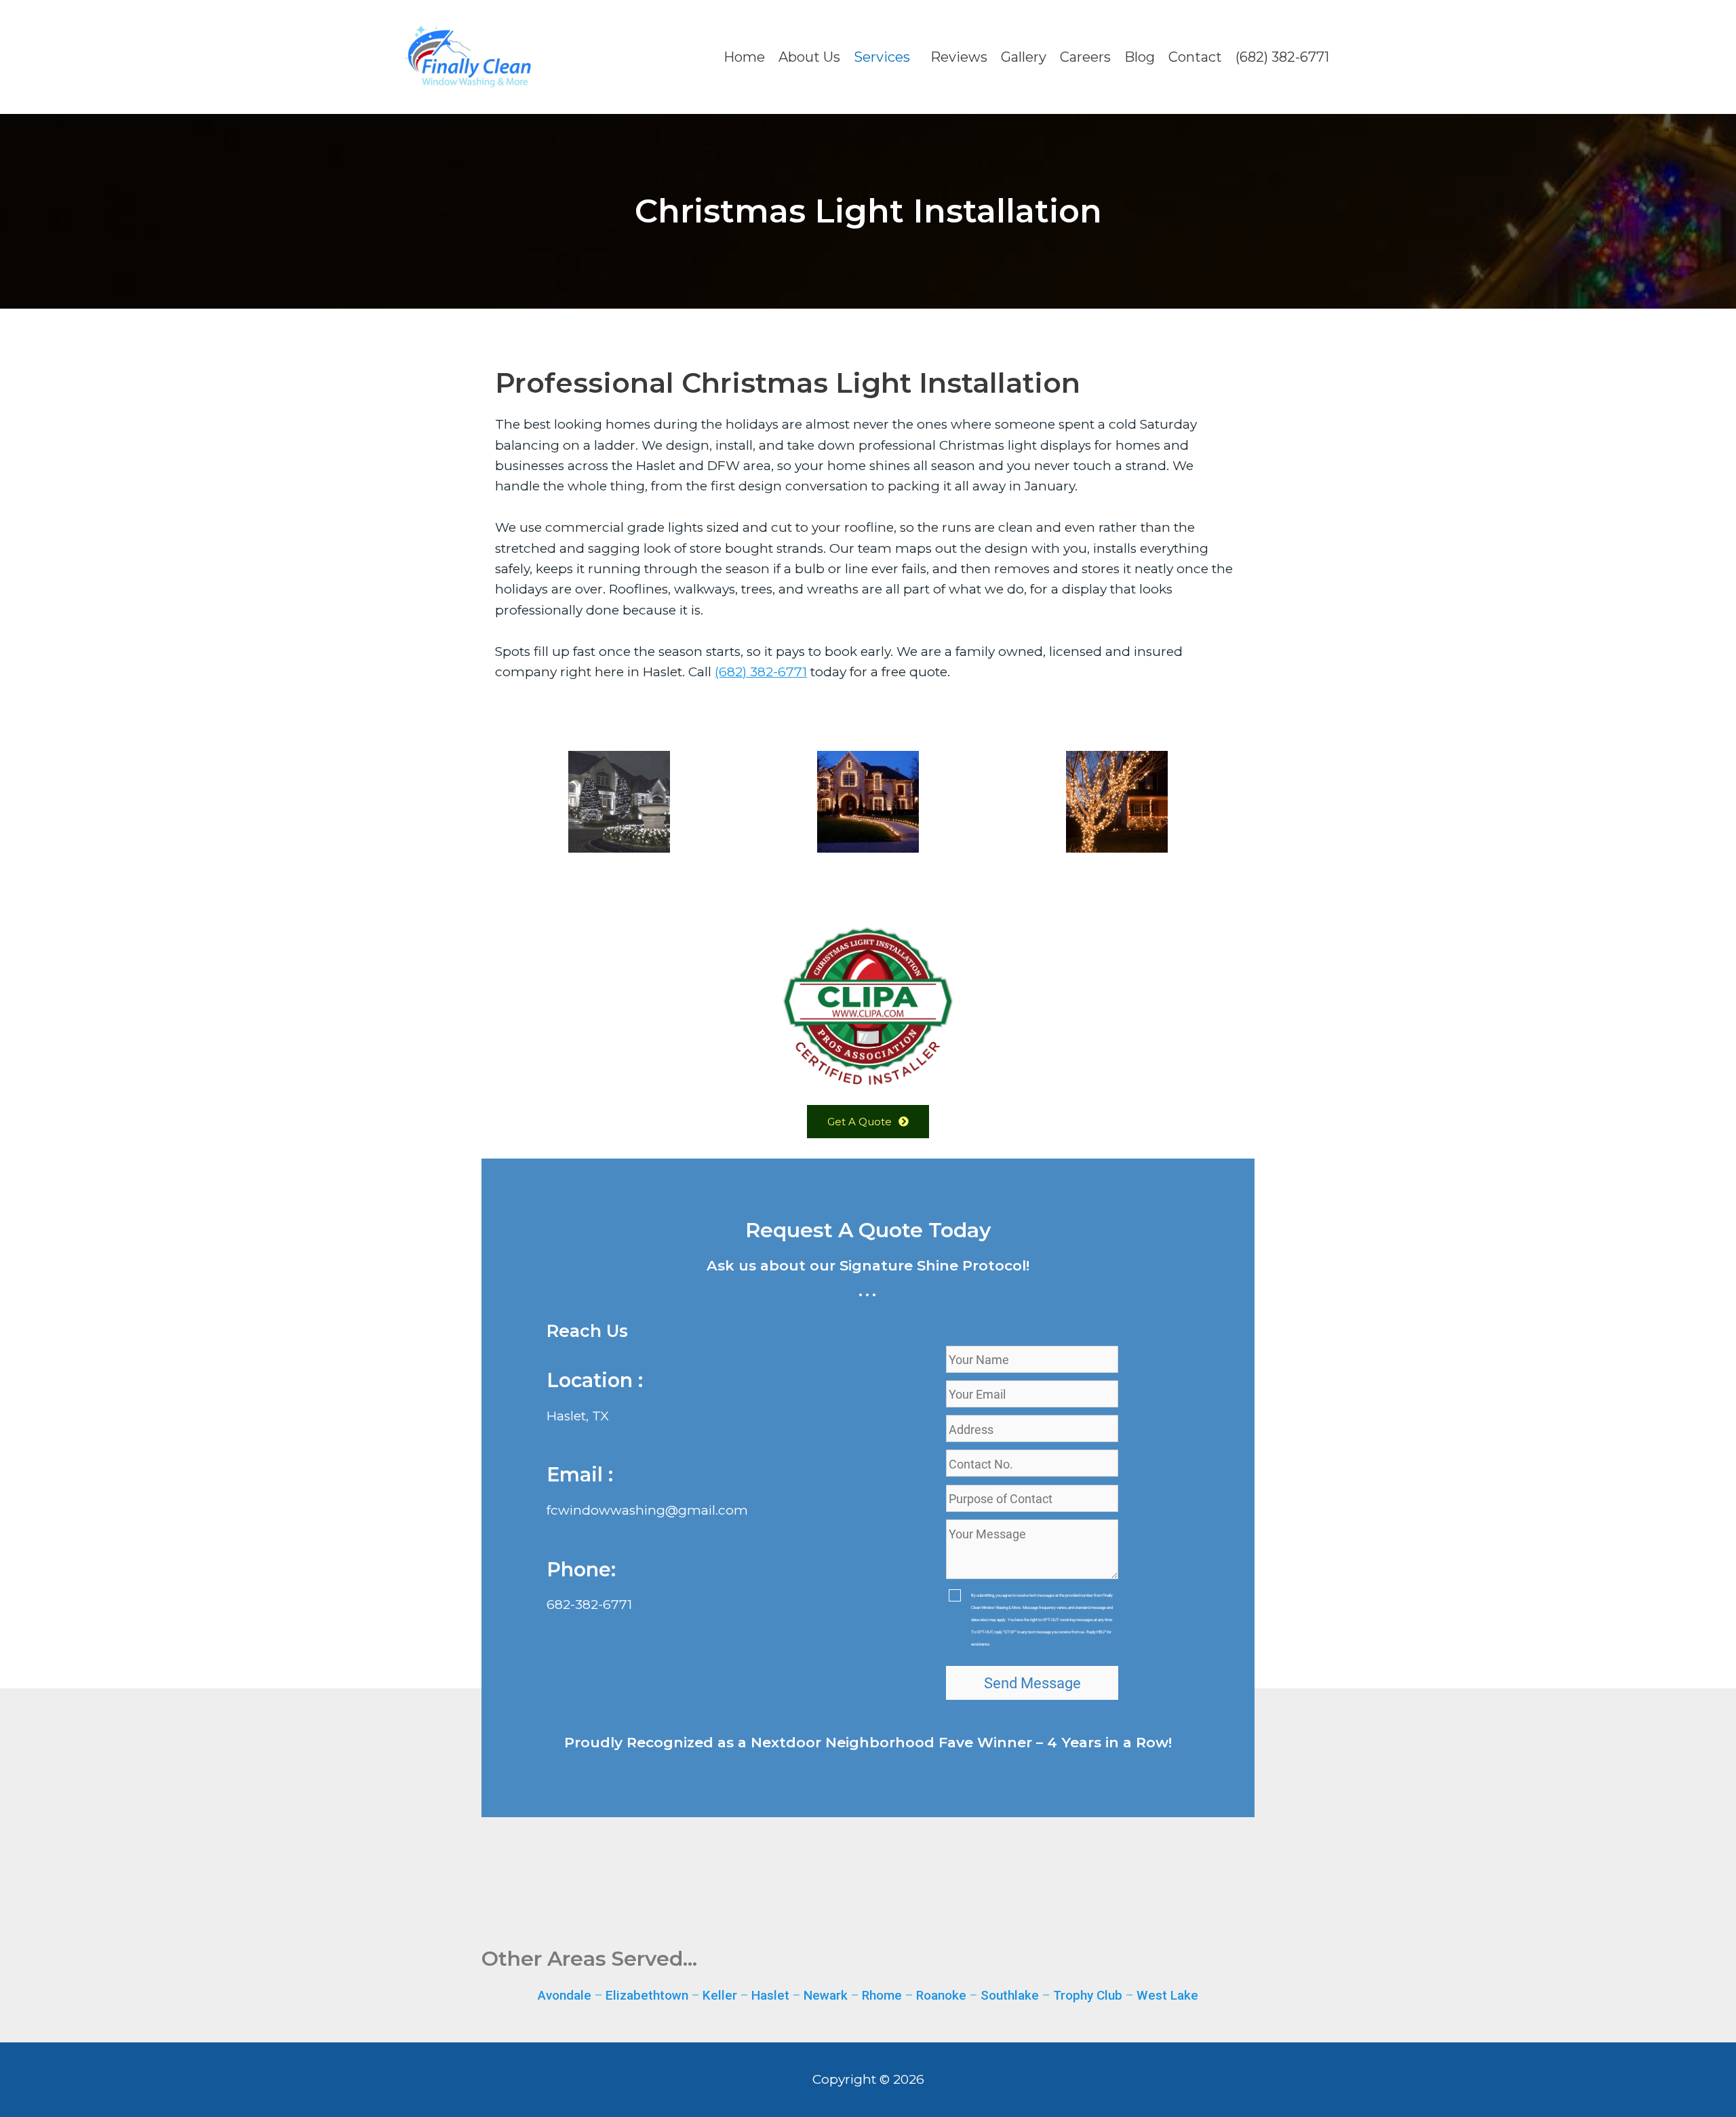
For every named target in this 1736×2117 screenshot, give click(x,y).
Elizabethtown (647, 1995)
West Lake (1167, 1995)
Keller (720, 1995)
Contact (1195, 57)
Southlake (1010, 1995)
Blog (1140, 57)
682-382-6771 (589, 1605)
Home (744, 57)
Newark (826, 1995)
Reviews (959, 57)
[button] (885, 57)
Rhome (882, 1995)
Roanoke (941, 1995)
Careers (1085, 57)
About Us (809, 57)
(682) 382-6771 (1282, 57)
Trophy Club (1088, 1995)
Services (882, 57)
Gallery (1024, 57)
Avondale (565, 1995)
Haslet (770, 1995)
